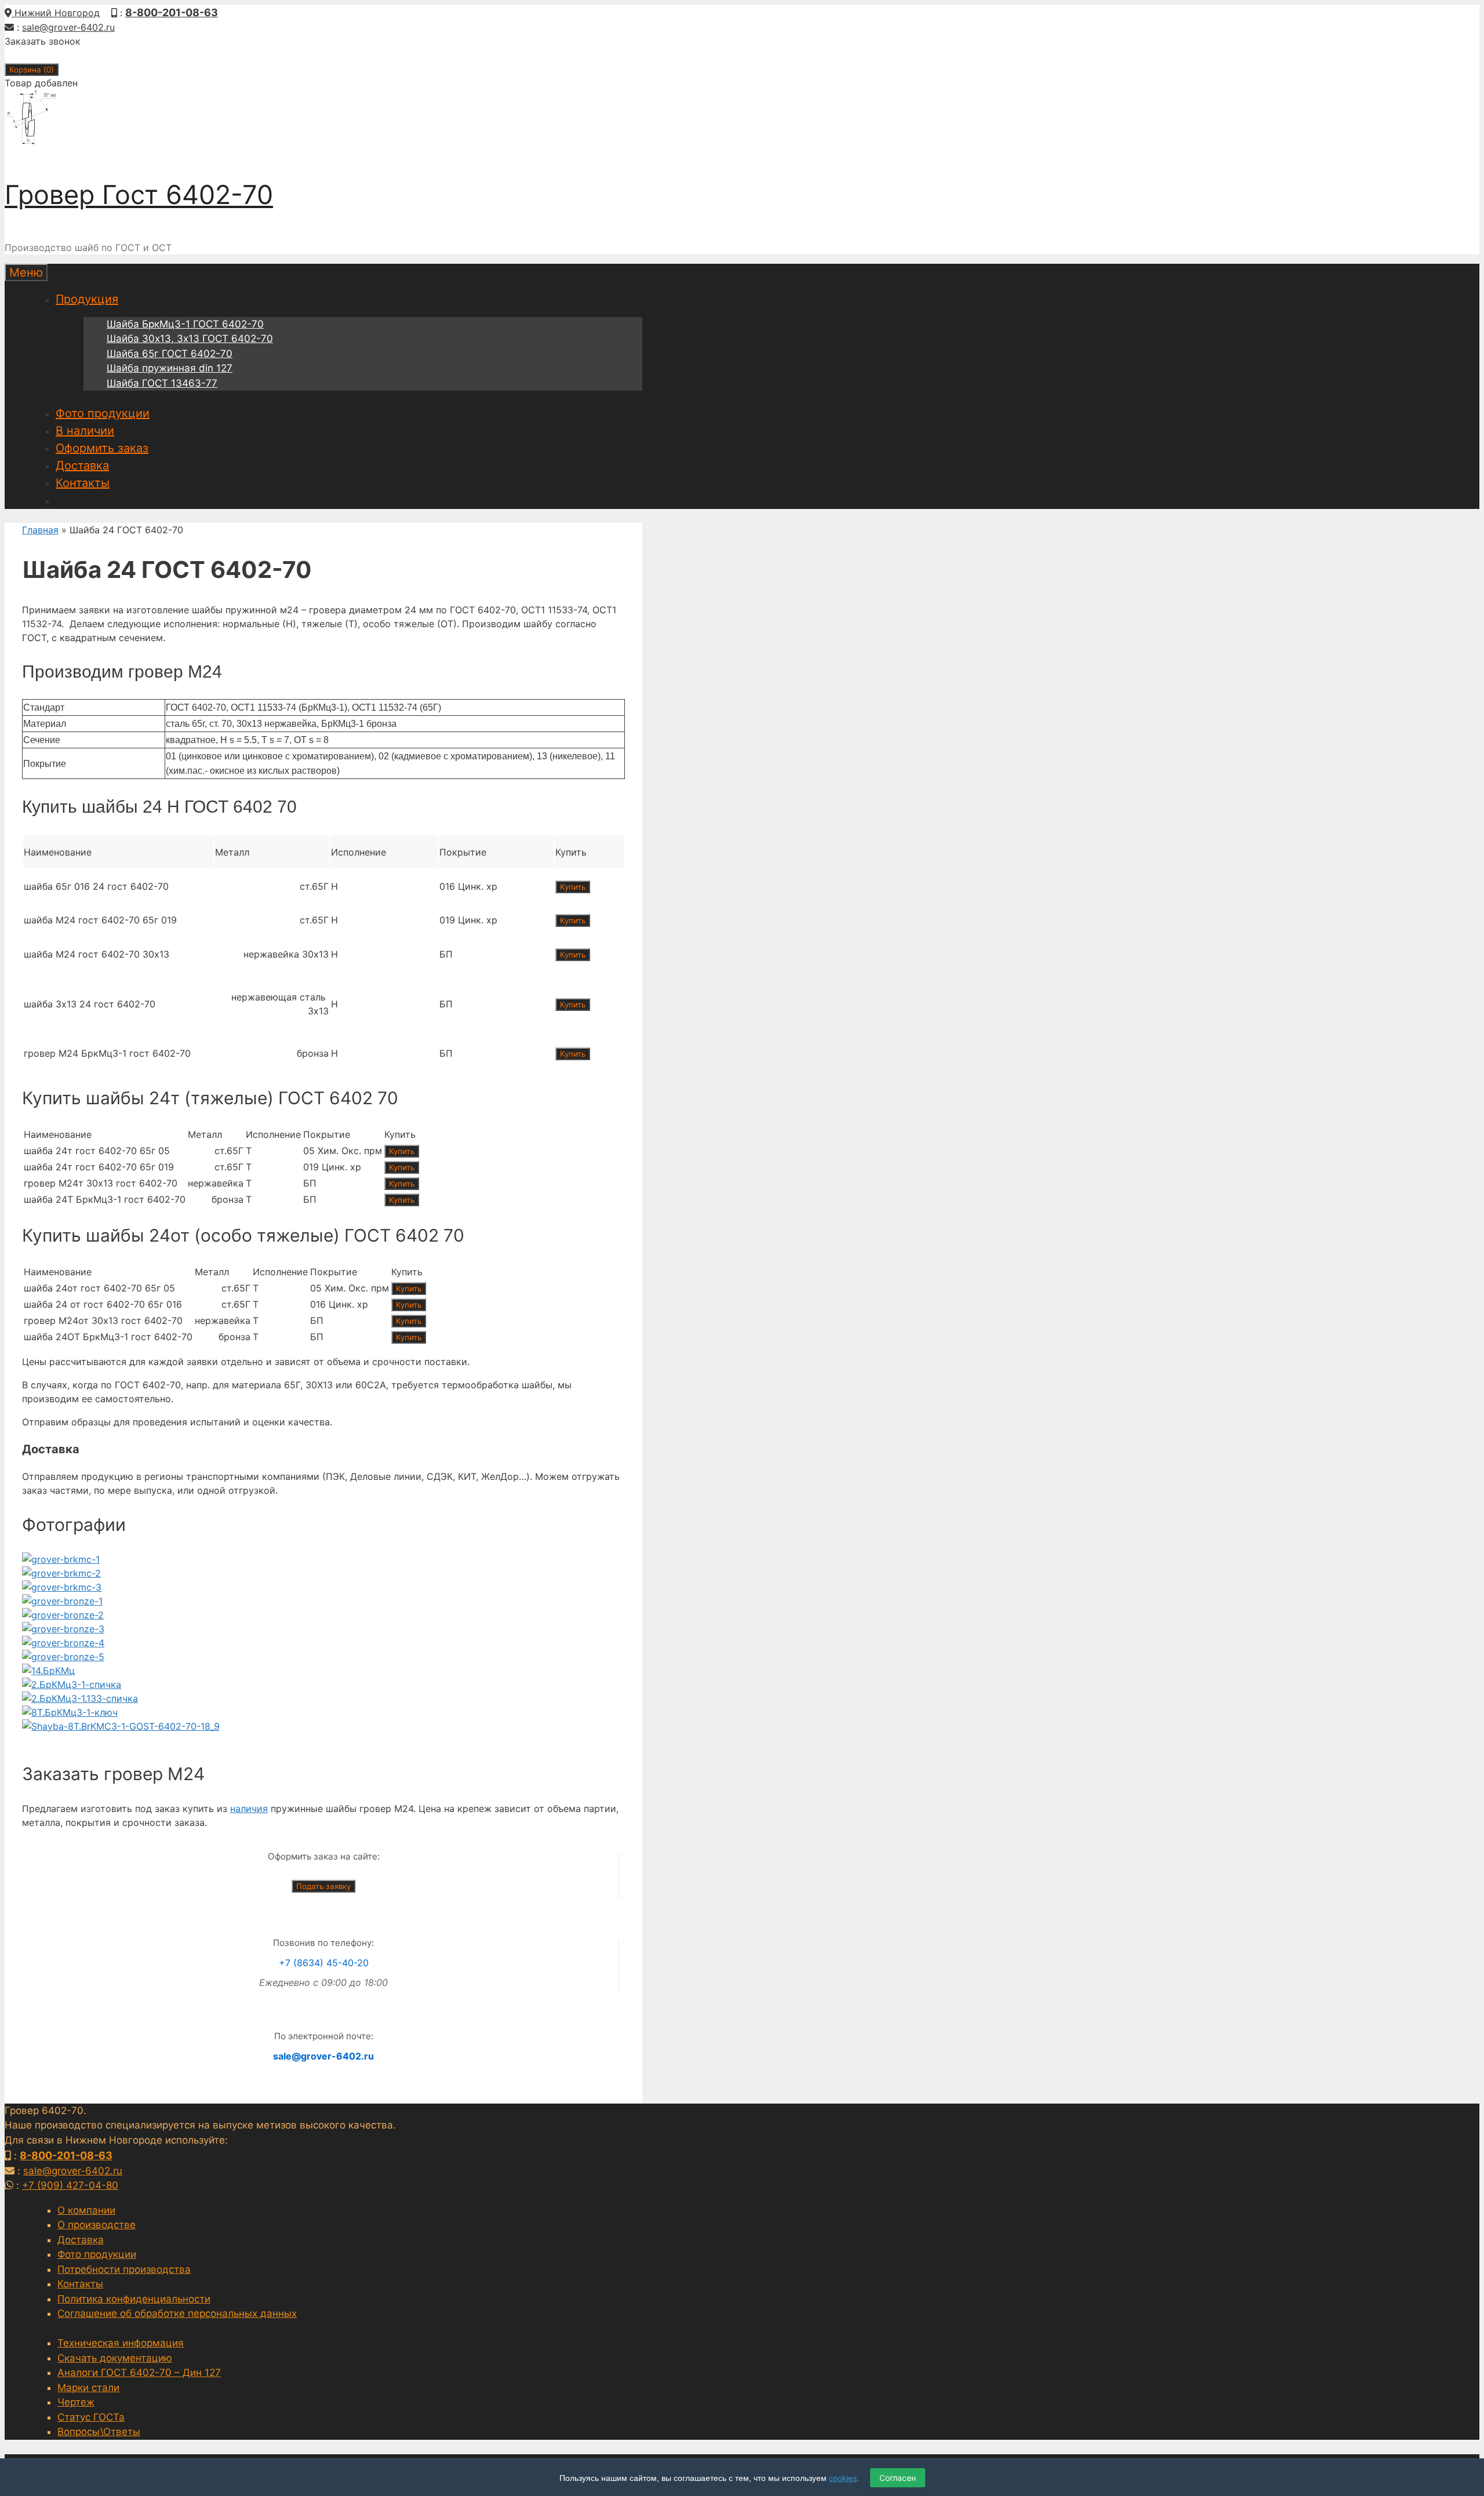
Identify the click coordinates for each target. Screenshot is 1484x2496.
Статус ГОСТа (91, 2417)
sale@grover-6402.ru (68, 27)
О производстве (97, 2225)
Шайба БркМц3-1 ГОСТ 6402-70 (185, 324)
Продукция (87, 299)
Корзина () (32, 70)
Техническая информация (121, 2343)
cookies (843, 2478)
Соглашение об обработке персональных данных (177, 2313)
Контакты (83, 483)
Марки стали (88, 2388)
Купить (573, 887)
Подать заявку (323, 1886)
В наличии (85, 431)
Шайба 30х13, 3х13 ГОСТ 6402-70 (190, 339)
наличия (249, 1809)
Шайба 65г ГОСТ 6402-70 (170, 354)
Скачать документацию (115, 2358)
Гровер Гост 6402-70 (139, 194)
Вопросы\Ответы (99, 2432)
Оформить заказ (102, 448)
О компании (86, 2210)
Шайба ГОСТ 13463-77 (162, 383)
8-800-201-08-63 (172, 12)
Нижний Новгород (56, 13)
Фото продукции (103, 413)
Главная (40, 530)
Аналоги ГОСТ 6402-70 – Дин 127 (139, 2373)
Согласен (898, 2478)
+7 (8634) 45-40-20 (324, 1963)
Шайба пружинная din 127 (170, 368)
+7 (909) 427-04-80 (70, 2185)
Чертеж (76, 2402)
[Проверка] (61, 1559)
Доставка (82, 465)
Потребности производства (124, 2269)
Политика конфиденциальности (134, 2299)
